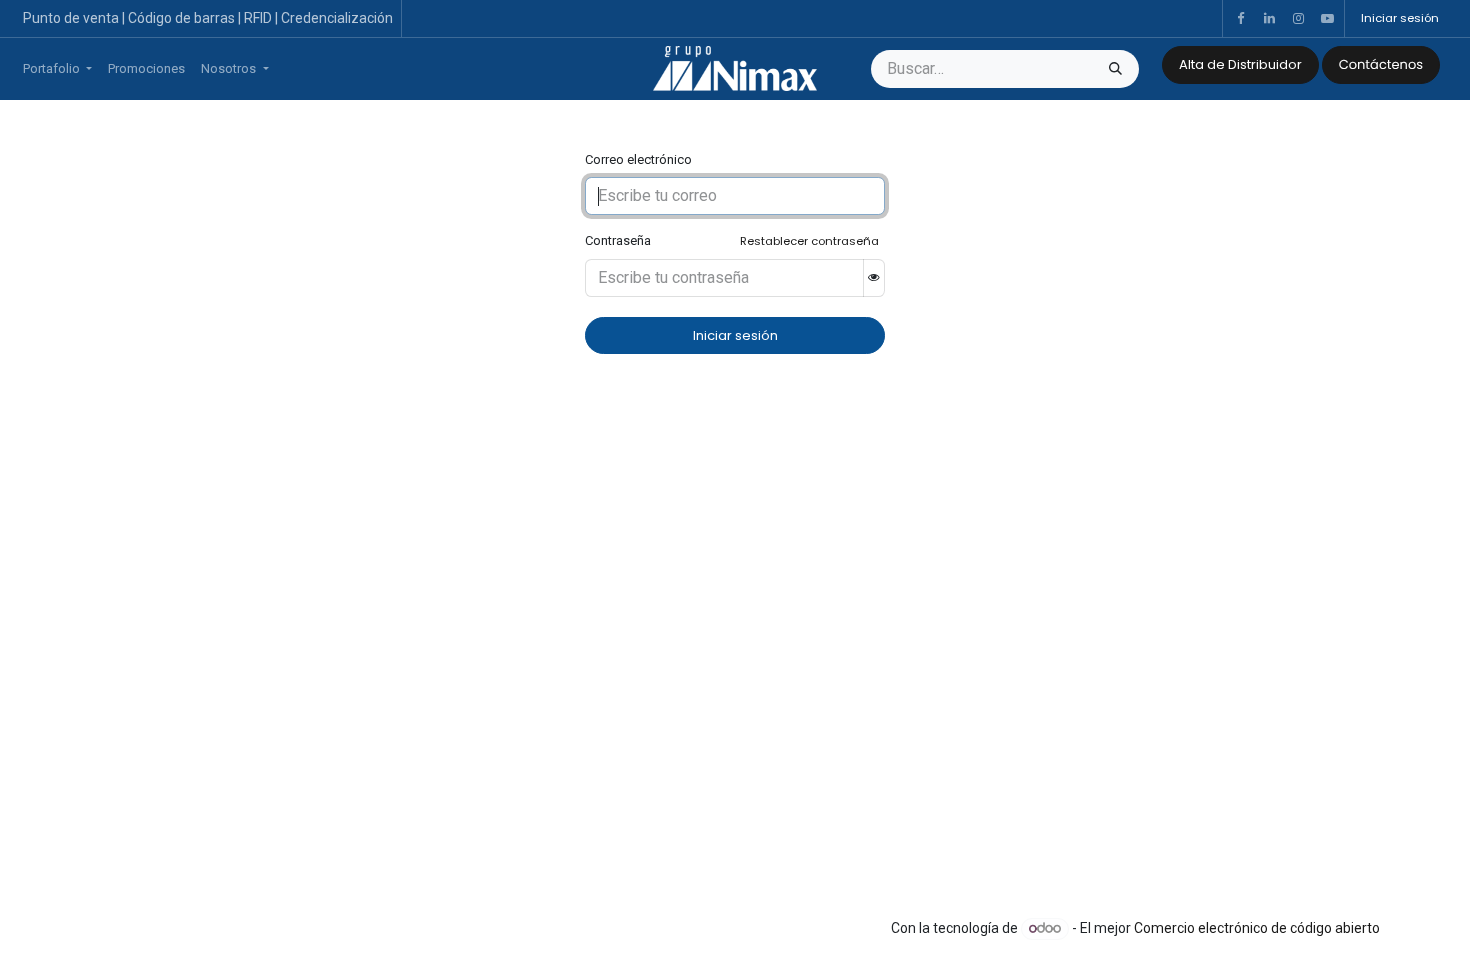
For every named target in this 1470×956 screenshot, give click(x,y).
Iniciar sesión (1400, 18)
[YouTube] (1327, 19)
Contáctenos (1381, 64)
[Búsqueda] (1115, 69)
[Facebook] (1240, 19)
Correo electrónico (638, 159)
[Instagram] (1298, 19)
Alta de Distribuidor (1240, 64)
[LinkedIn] (1269, 19)
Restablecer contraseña (809, 241)
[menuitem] (57, 69)
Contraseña (618, 240)
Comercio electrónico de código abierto (1257, 928)
